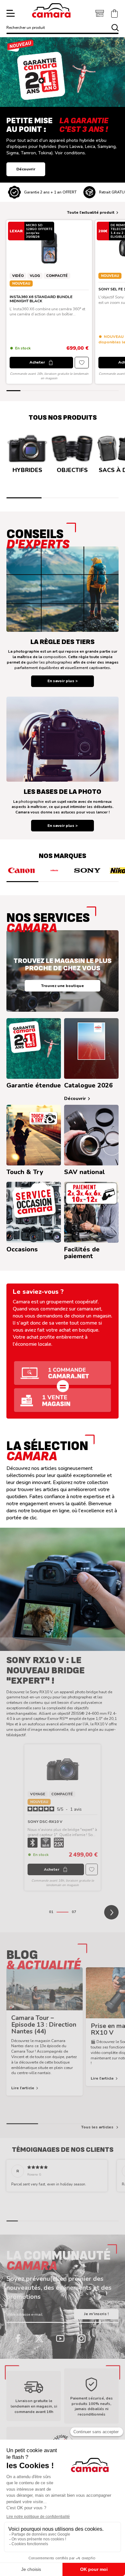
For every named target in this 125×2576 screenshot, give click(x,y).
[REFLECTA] (54, 870)
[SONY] (87, 870)
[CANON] (21, 870)
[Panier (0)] (114, 13)
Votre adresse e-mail (25, 2314)
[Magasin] (100, 13)
